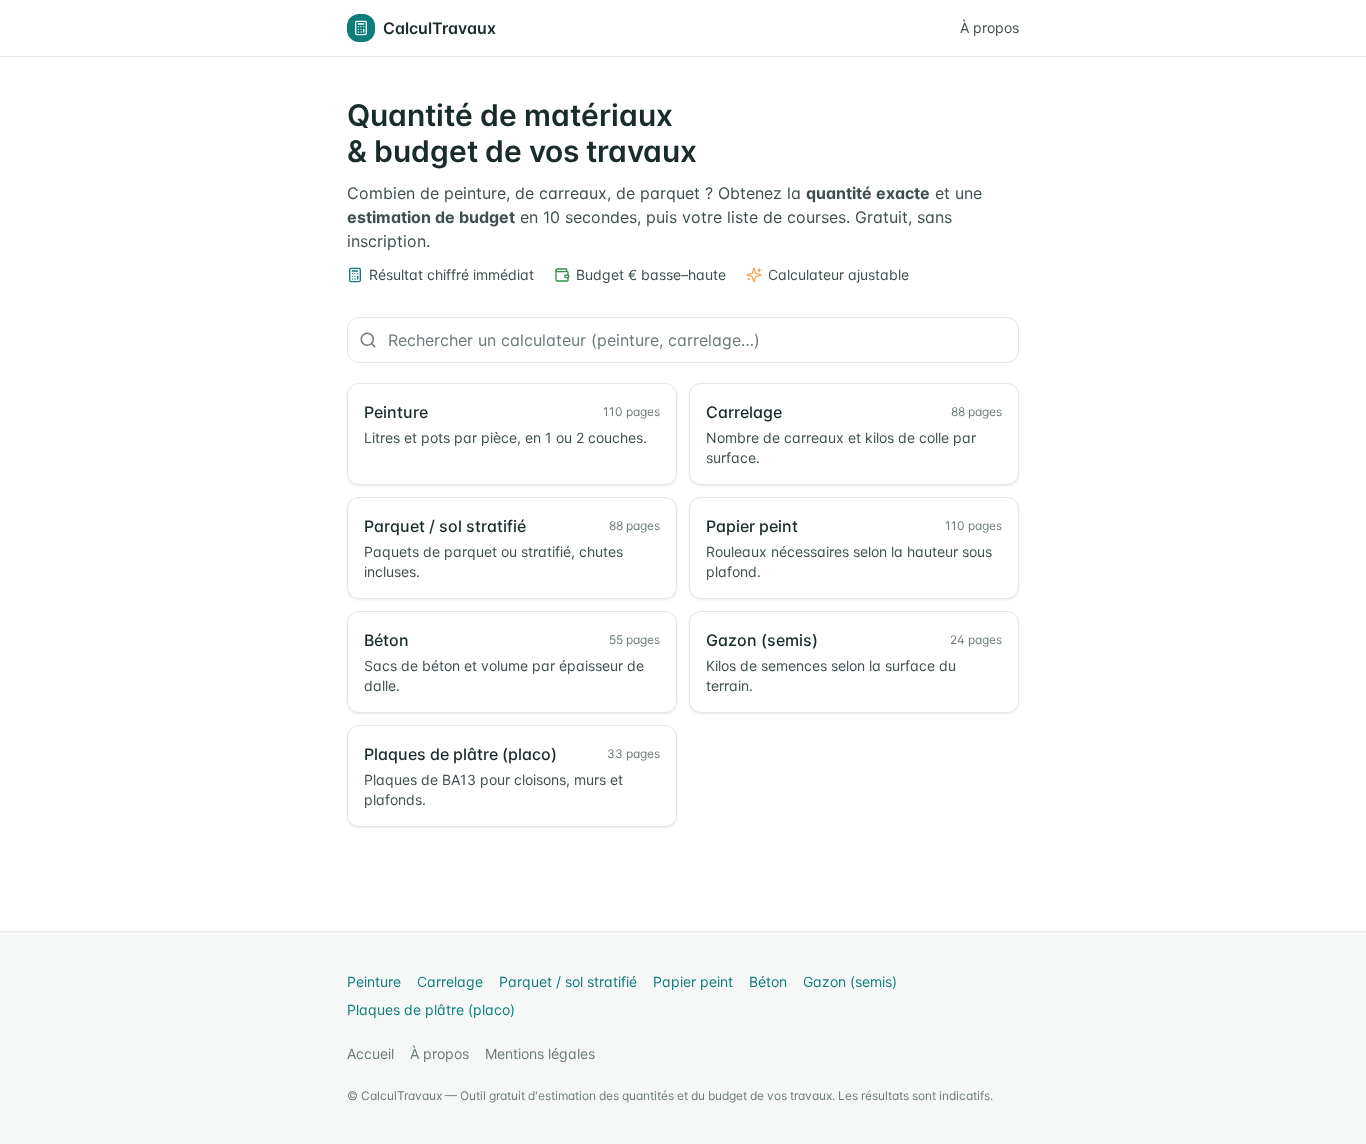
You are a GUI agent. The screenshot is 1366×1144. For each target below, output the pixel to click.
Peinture (374, 981)
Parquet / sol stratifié (568, 981)
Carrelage (450, 981)
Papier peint (693, 981)
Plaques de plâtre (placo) (431, 1009)
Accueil (370, 1053)
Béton (768, 981)
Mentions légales (540, 1053)
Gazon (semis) (850, 981)
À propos (989, 27)
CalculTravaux (439, 28)
